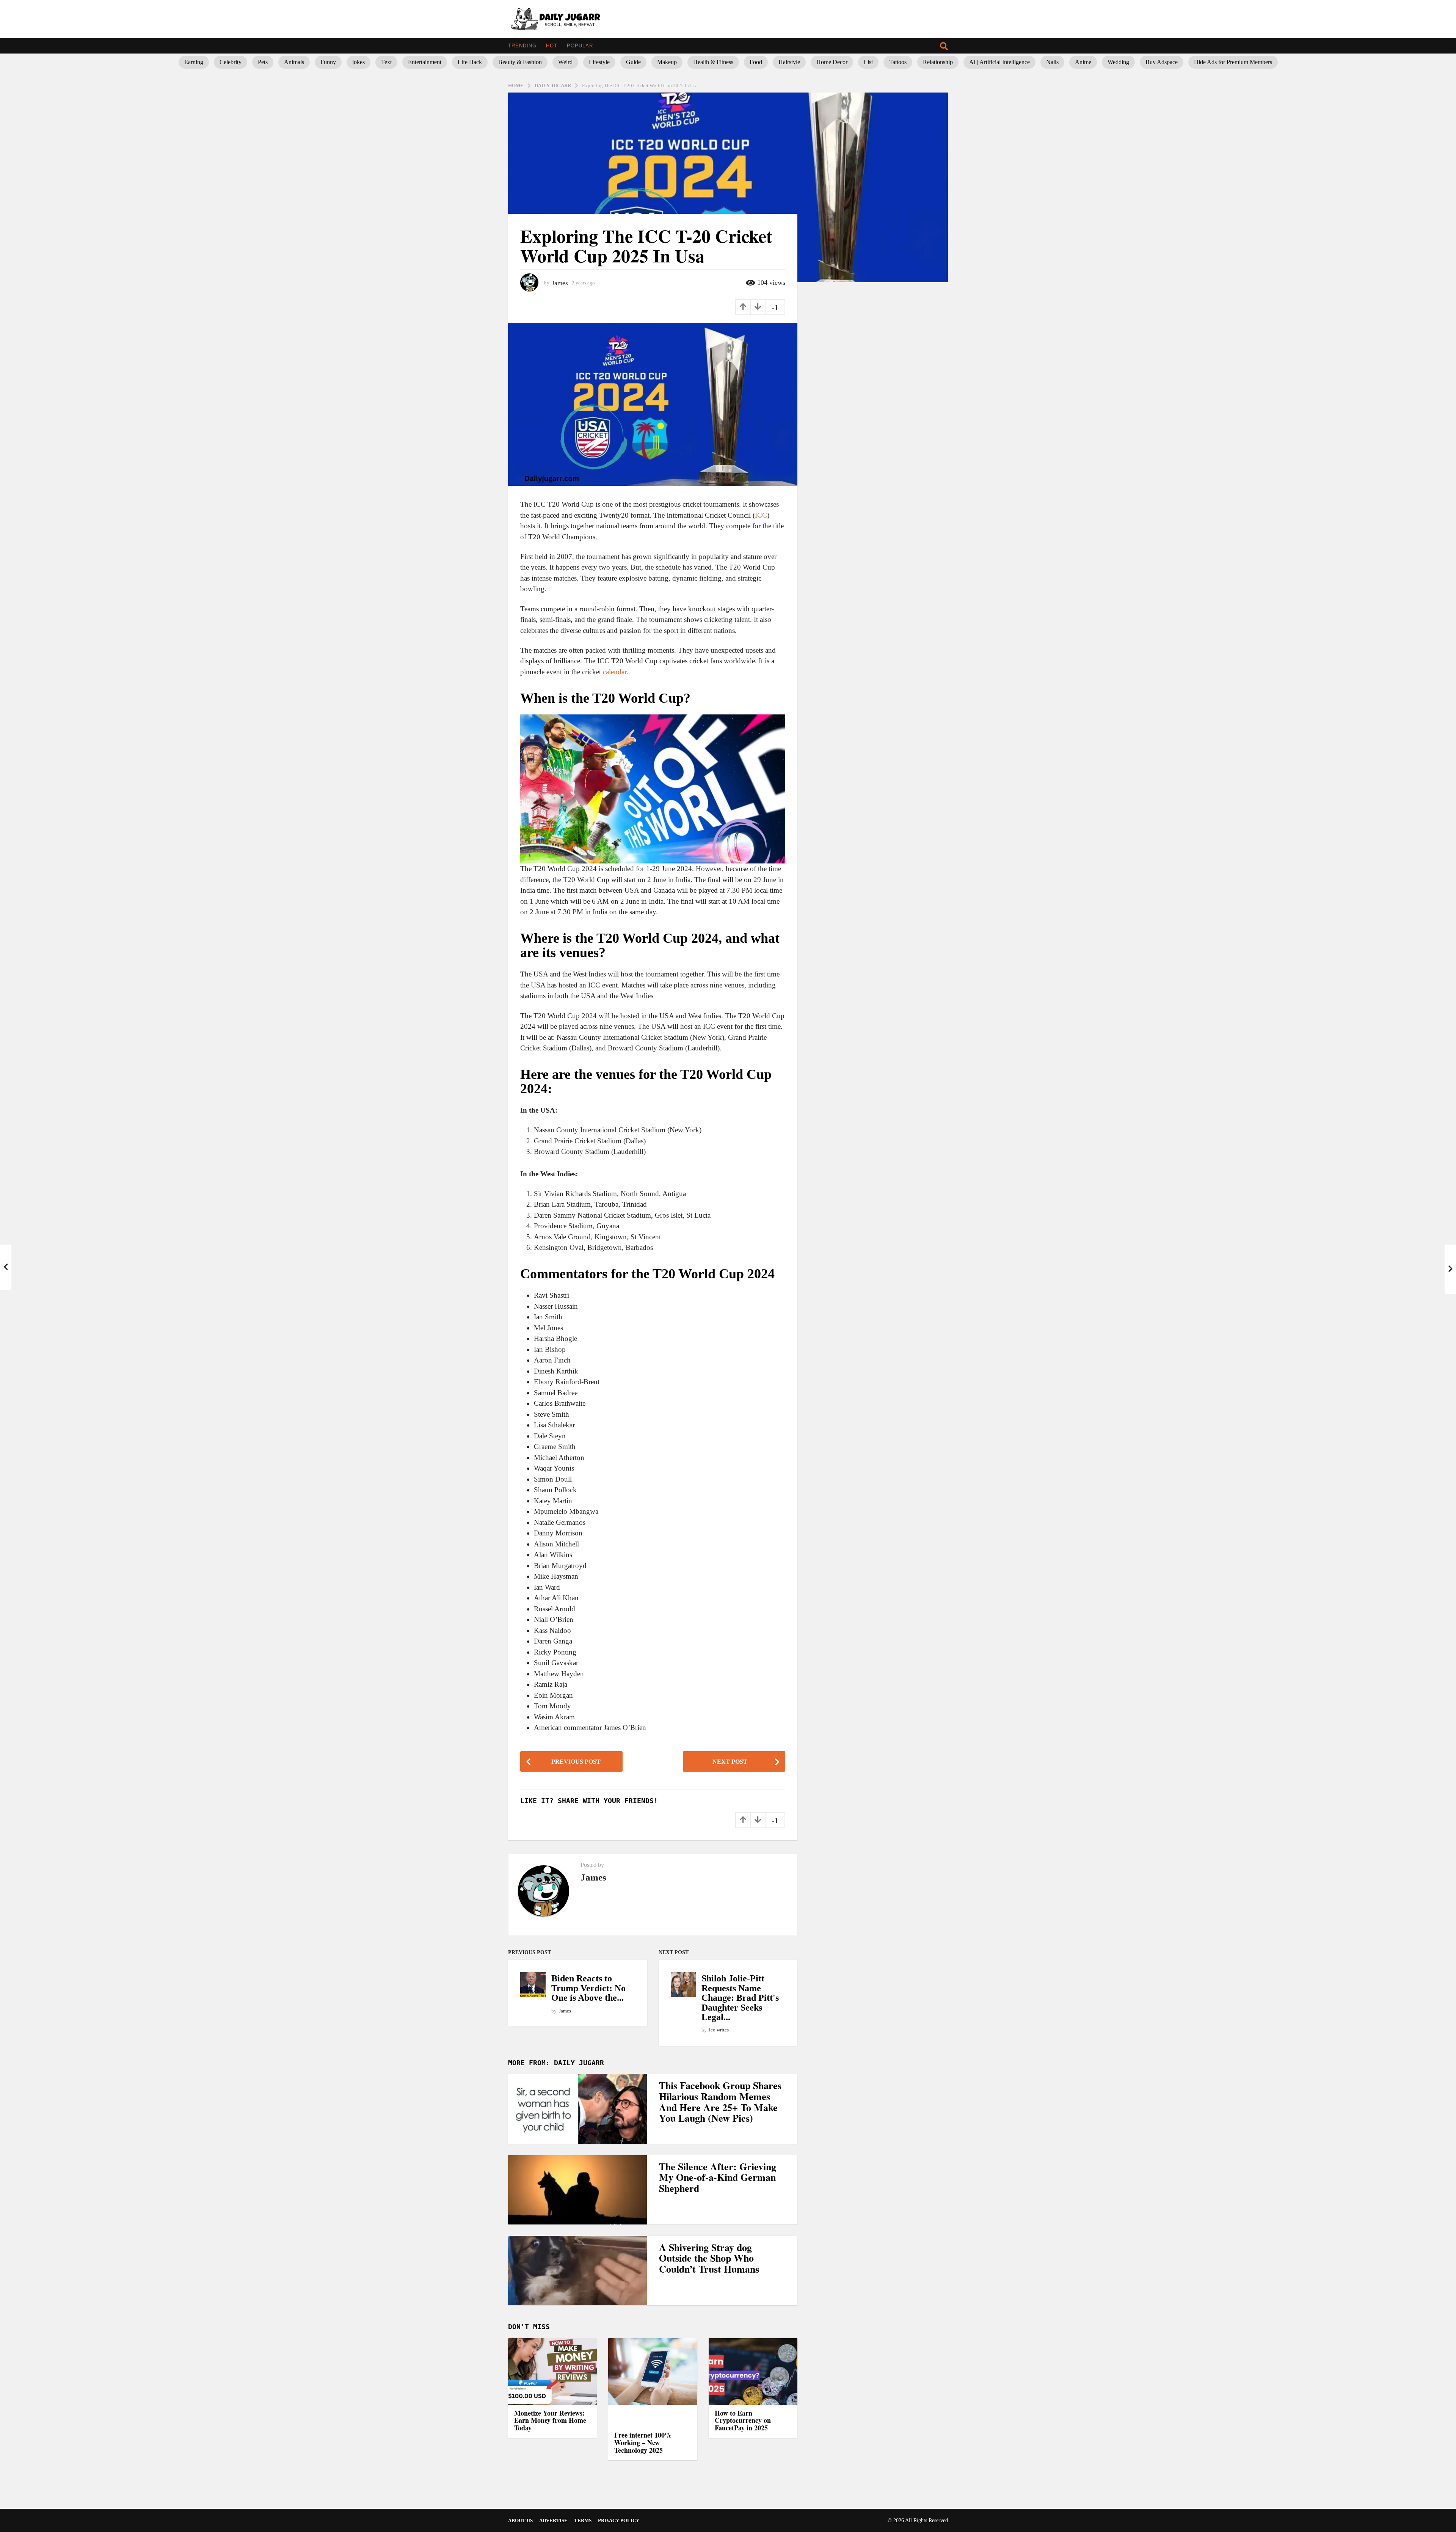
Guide (633, 62)
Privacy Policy (619, 2520)
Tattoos (898, 62)
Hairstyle (789, 62)
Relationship (938, 62)
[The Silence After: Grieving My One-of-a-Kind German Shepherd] (577, 2190)
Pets (263, 62)
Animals (294, 62)
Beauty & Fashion (520, 62)
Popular (580, 46)
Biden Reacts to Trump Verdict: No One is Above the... (588, 1988)
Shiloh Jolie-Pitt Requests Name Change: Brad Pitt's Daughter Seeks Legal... (740, 1998)
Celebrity (231, 62)
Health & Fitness (713, 62)
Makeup (667, 62)
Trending (522, 46)
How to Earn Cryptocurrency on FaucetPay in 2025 (743, 2421)
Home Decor (832, 62)
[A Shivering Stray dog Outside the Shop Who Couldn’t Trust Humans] (577, 2271)
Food (756, 62)
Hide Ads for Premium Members (1233, 62)
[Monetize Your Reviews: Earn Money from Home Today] (552, 2372)
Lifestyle (599, 62)
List (868, 62)
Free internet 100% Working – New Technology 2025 (643, 2443)
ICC (761, 515)
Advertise (553, 2520)
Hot (552, 46)
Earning (194, 62)
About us (520, 2520)
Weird (565, 62)
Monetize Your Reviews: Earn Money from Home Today (550, 2421)
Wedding (1118, 62)
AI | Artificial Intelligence (999, 62)
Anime (1083, 62)
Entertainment (425, 62)
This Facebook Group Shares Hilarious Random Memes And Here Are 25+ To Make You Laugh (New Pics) (720, 2102)
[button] (944, 46)
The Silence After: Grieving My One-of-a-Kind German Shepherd (718, 2177)
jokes (359, 62)
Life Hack (470, 62)
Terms (583, 2520)
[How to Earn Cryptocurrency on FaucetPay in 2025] (753, 2372)
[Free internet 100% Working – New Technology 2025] (653, 2383)
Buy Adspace (1162, 62)
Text (386, 62)
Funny (328, 62)
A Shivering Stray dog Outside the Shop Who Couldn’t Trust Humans (709, 2258)
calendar (615, 672)
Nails (1052, 62)
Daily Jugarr (579, 2063)
